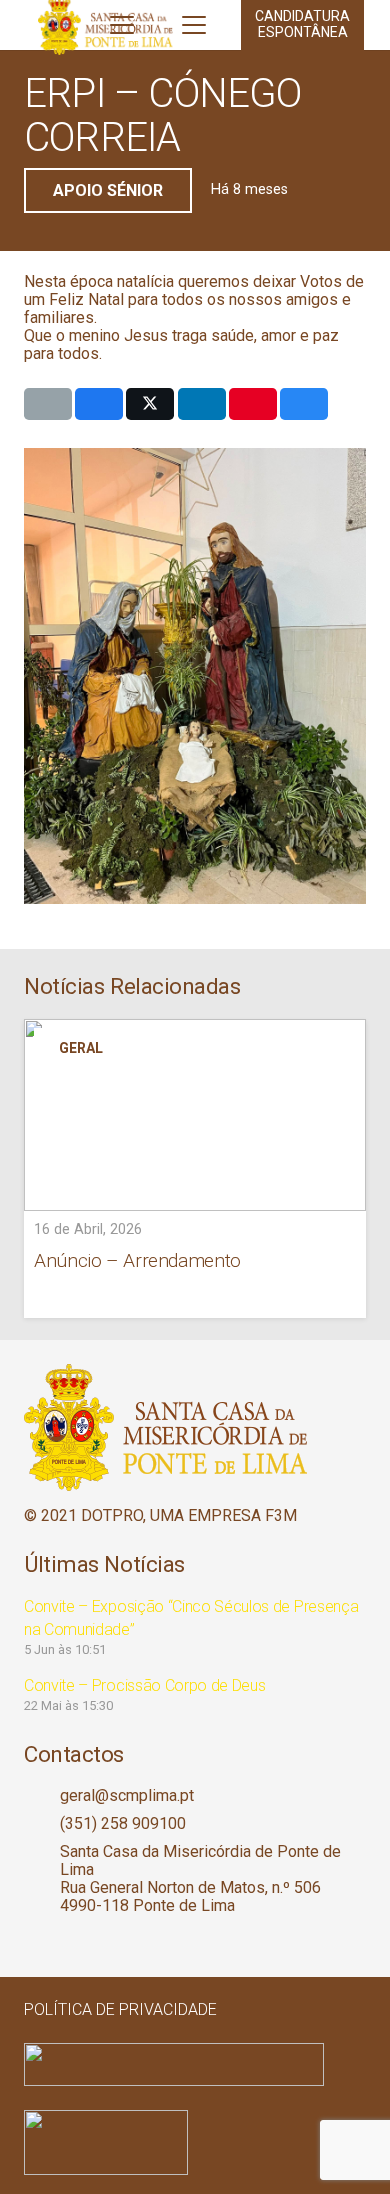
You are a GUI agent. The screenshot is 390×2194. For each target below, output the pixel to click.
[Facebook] (32, 1942)
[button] (122, 25)
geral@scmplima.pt (127, 1795)
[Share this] (99, 404)
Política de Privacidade (120, 2009)
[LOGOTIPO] (195, 1427)
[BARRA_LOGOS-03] (195, 2064)
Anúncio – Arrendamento (137, 1260)
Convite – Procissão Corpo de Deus (144, 1685)
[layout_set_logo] (195, 2142)
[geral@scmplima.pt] (42, 1796)
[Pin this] (253, 404)
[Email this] (48, 404)
